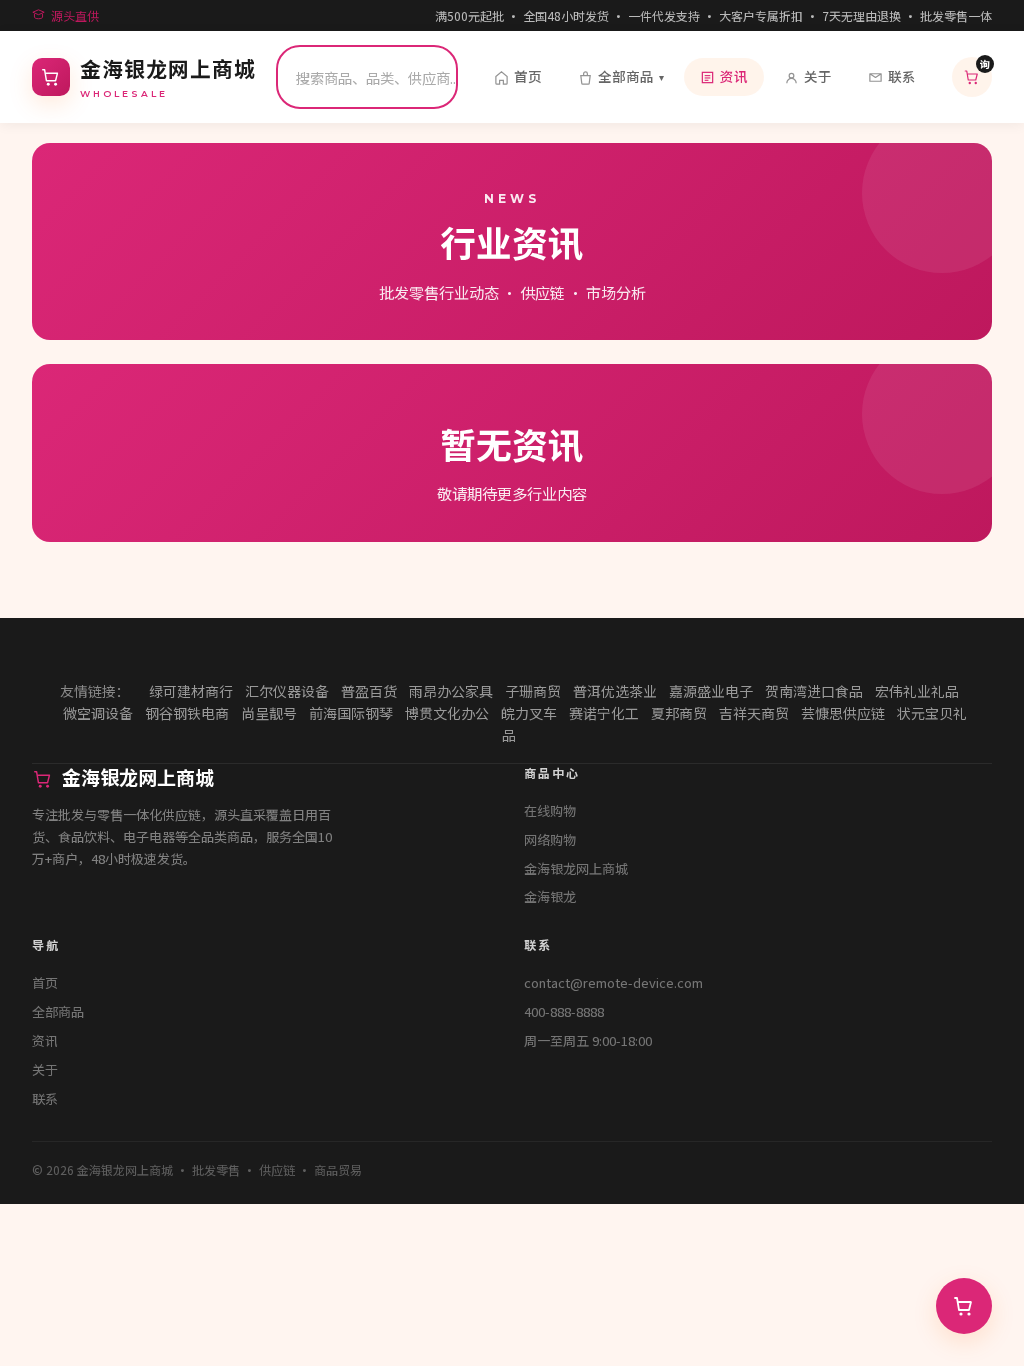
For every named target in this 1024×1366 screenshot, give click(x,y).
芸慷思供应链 (843, 713)
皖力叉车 (529, 713)
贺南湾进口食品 (814, 691)
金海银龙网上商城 (576, 868)
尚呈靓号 (269, 713)
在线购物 (550, 810)
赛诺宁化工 (604, 713)
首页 (528, 76)
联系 (902, 76)
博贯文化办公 (447, 713)
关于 (818, 76)
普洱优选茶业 (615, 691)
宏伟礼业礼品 (917, 691)
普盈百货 (369, 691)
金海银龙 (550, 896)
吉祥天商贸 (754, 713)
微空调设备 (98, 713)
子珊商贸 (533, 691)
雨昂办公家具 (451, 691)
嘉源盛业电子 (711, 691)
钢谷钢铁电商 (187, 713)
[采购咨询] (964, 1306)
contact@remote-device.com (613, 982)
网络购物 (550, 839)
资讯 (734, 76)
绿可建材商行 (191, 691)
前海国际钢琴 (351, 713)
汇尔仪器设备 (287, 691)
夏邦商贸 (679, 713)
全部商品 (631, 76)
